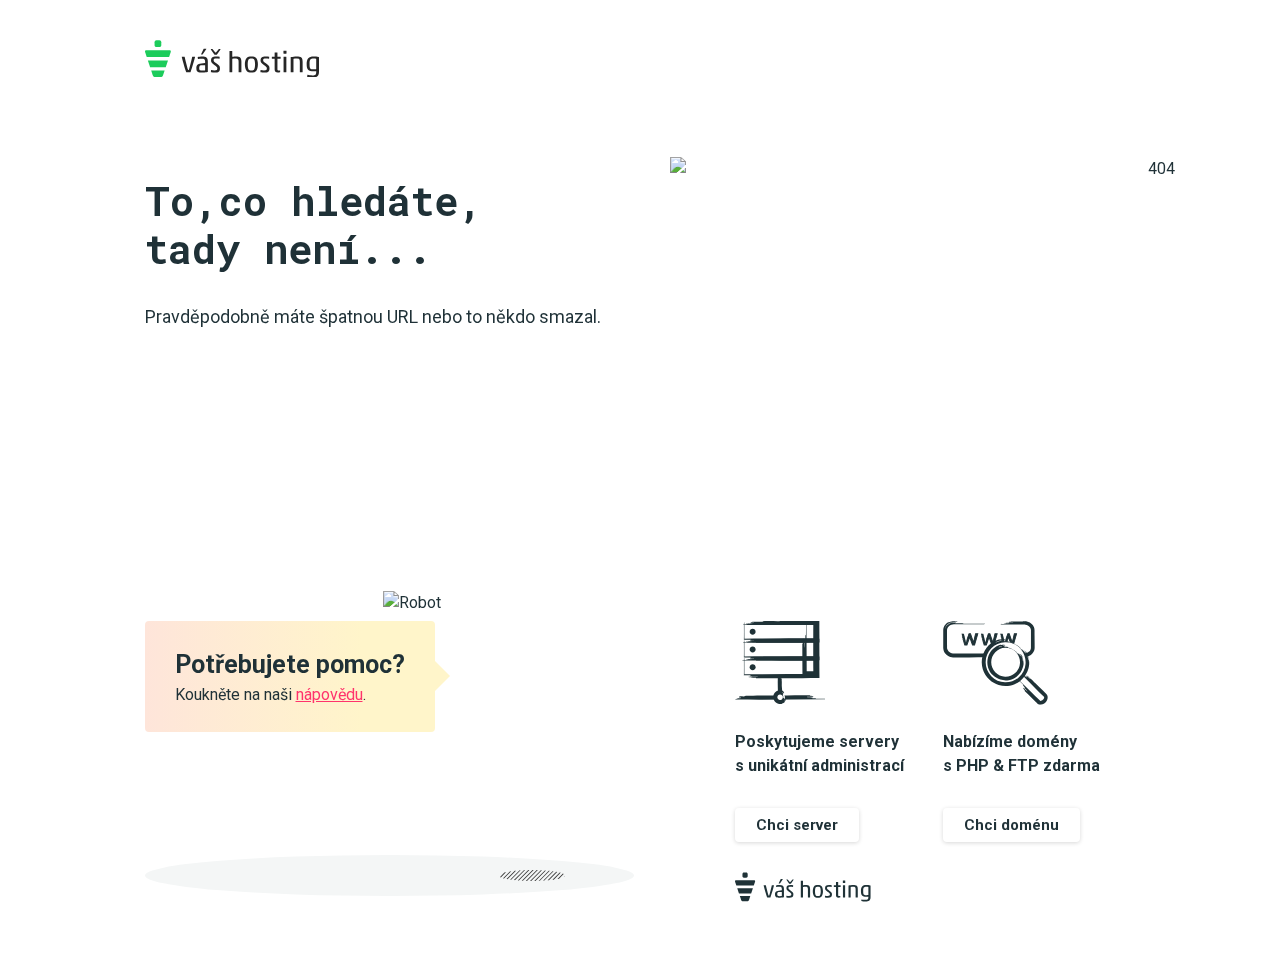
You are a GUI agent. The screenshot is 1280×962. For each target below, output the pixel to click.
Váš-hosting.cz (232, 58)
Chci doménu (1011, 825)
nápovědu (329, 694)
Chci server (797, 825)
